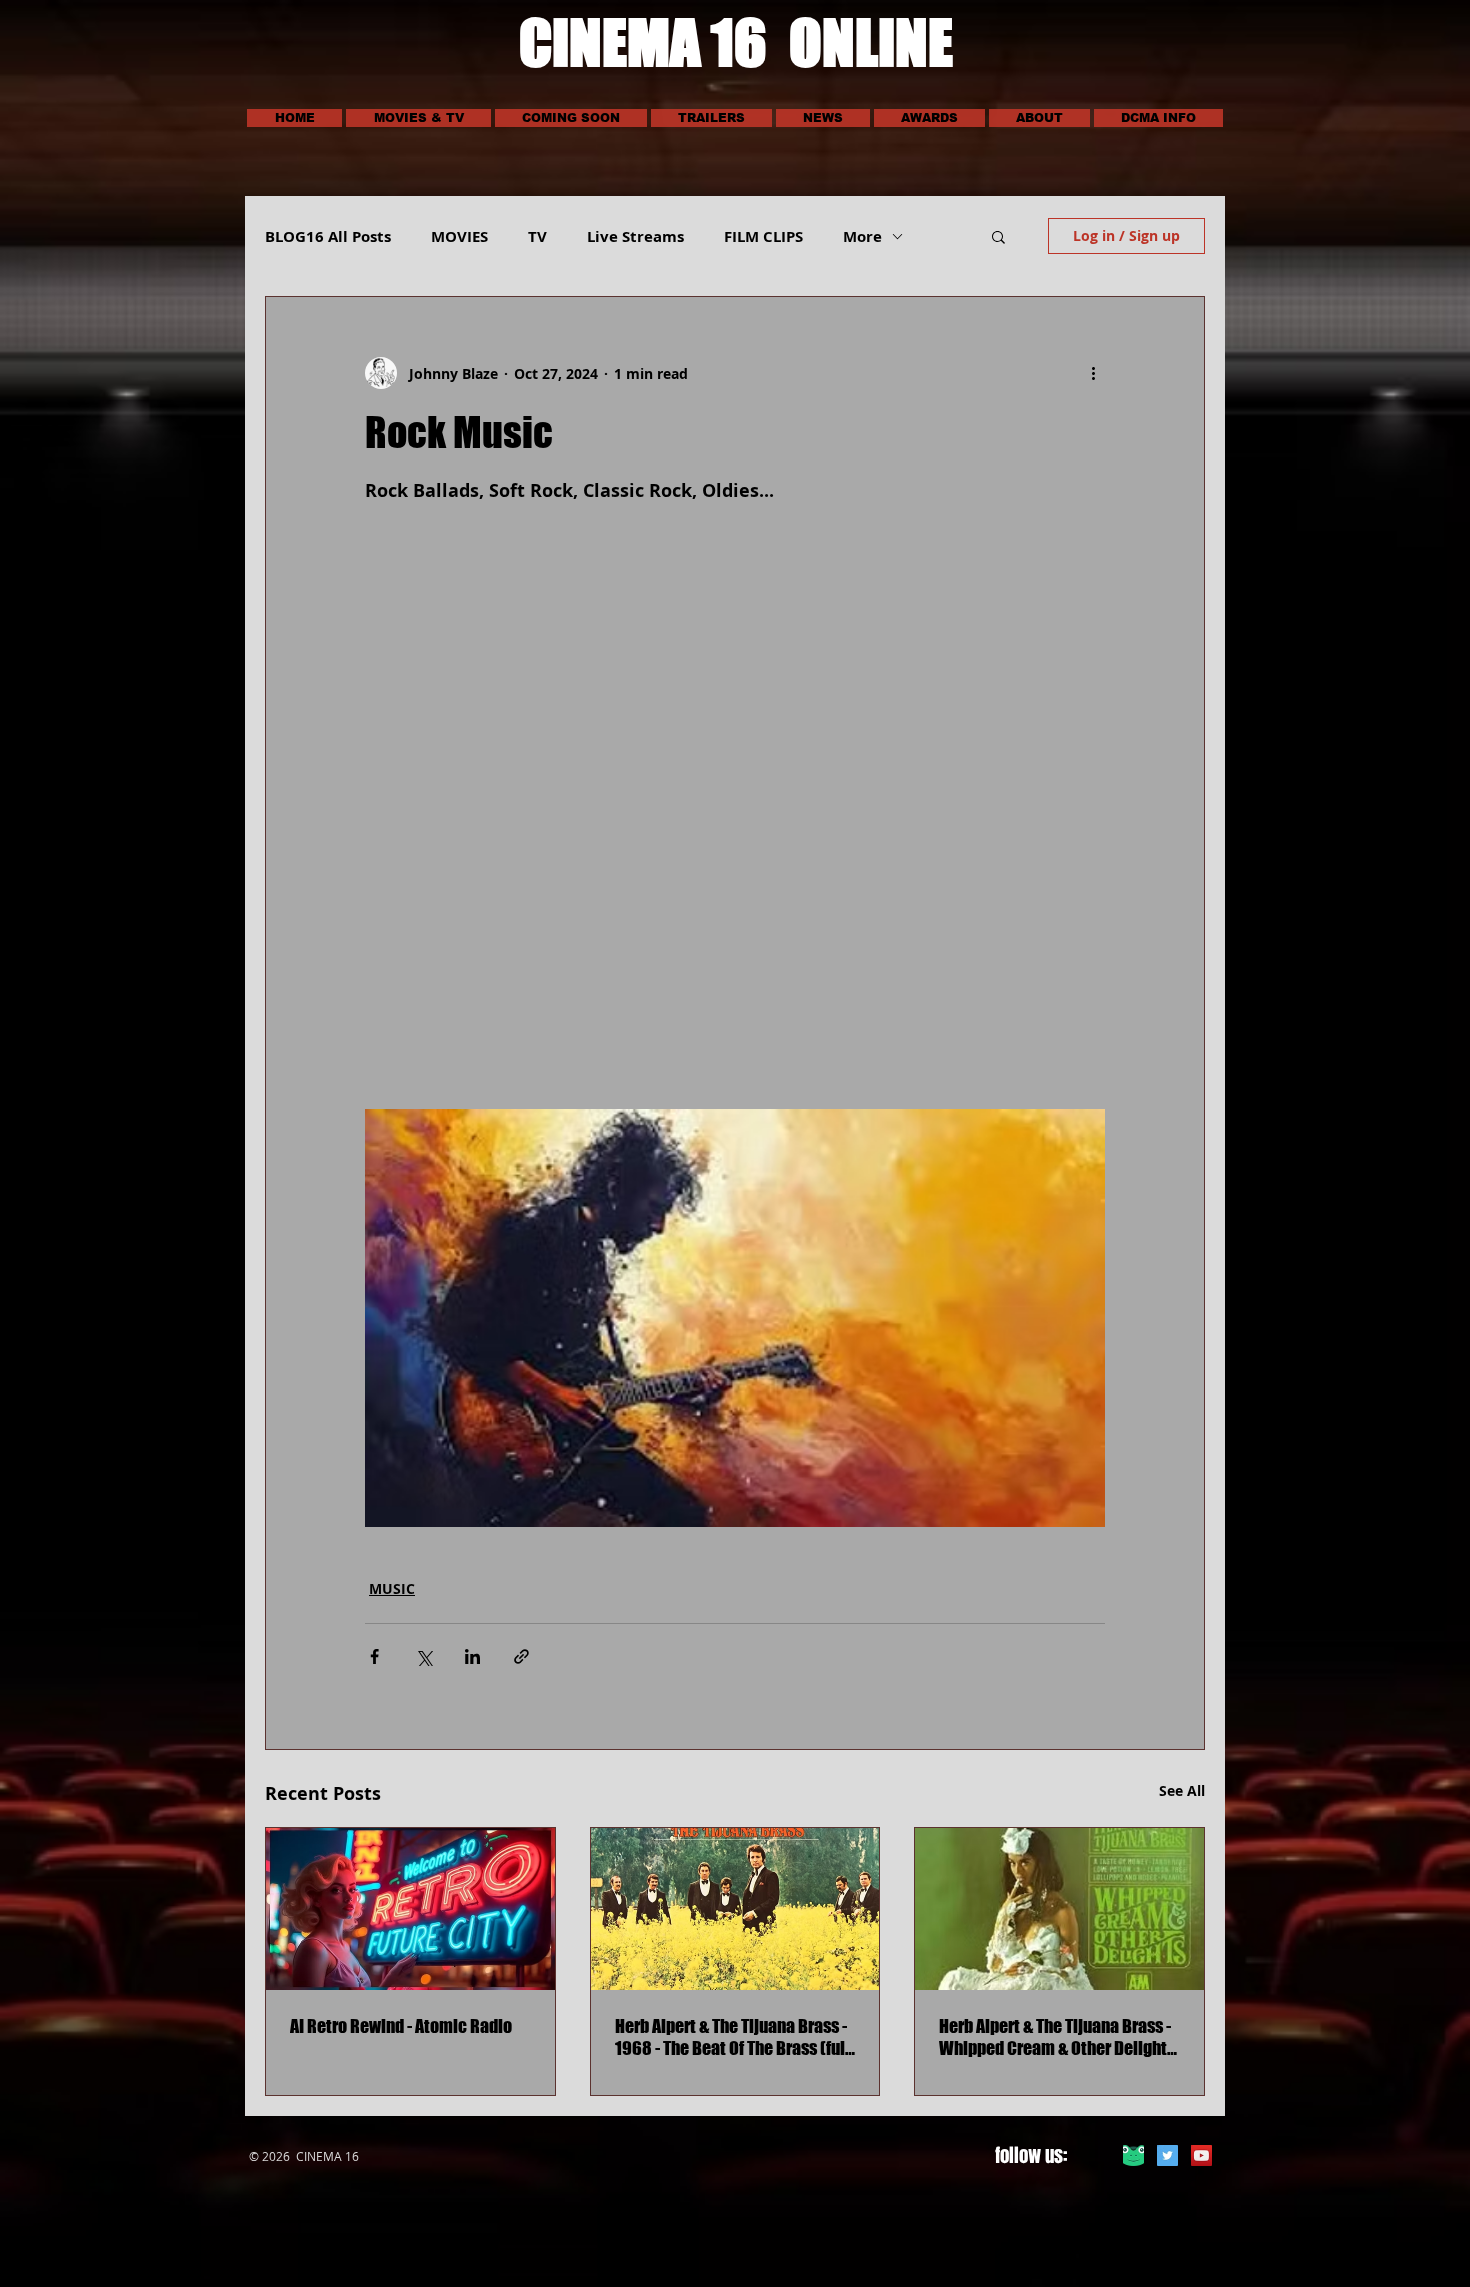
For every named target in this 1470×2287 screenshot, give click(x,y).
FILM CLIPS (763, 236)
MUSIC (392, 1588)
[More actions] (1093, 373)
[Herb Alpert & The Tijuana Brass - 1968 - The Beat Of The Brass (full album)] (735, 1909)
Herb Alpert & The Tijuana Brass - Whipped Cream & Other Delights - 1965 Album (1057, 2037)
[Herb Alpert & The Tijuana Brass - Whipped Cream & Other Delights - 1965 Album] (1059, 1909)
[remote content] (735, 793)
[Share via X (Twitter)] (423, 1656)
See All (1182, 1790)
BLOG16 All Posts (328, 236)
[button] (418, 118)
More (862, 236)
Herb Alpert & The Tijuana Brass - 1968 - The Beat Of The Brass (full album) (732, 2037)
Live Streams (635, 236)
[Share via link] (521, 1656)
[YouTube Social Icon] (1201, 2155)
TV (537, 236)
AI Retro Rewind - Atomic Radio (401, 2026)
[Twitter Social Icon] (1167, 2155)
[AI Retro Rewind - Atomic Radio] (410, 1909)
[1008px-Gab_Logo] (1133, 2155)
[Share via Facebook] (374, 1656)
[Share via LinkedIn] (472, 1656)
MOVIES (459, 236)
